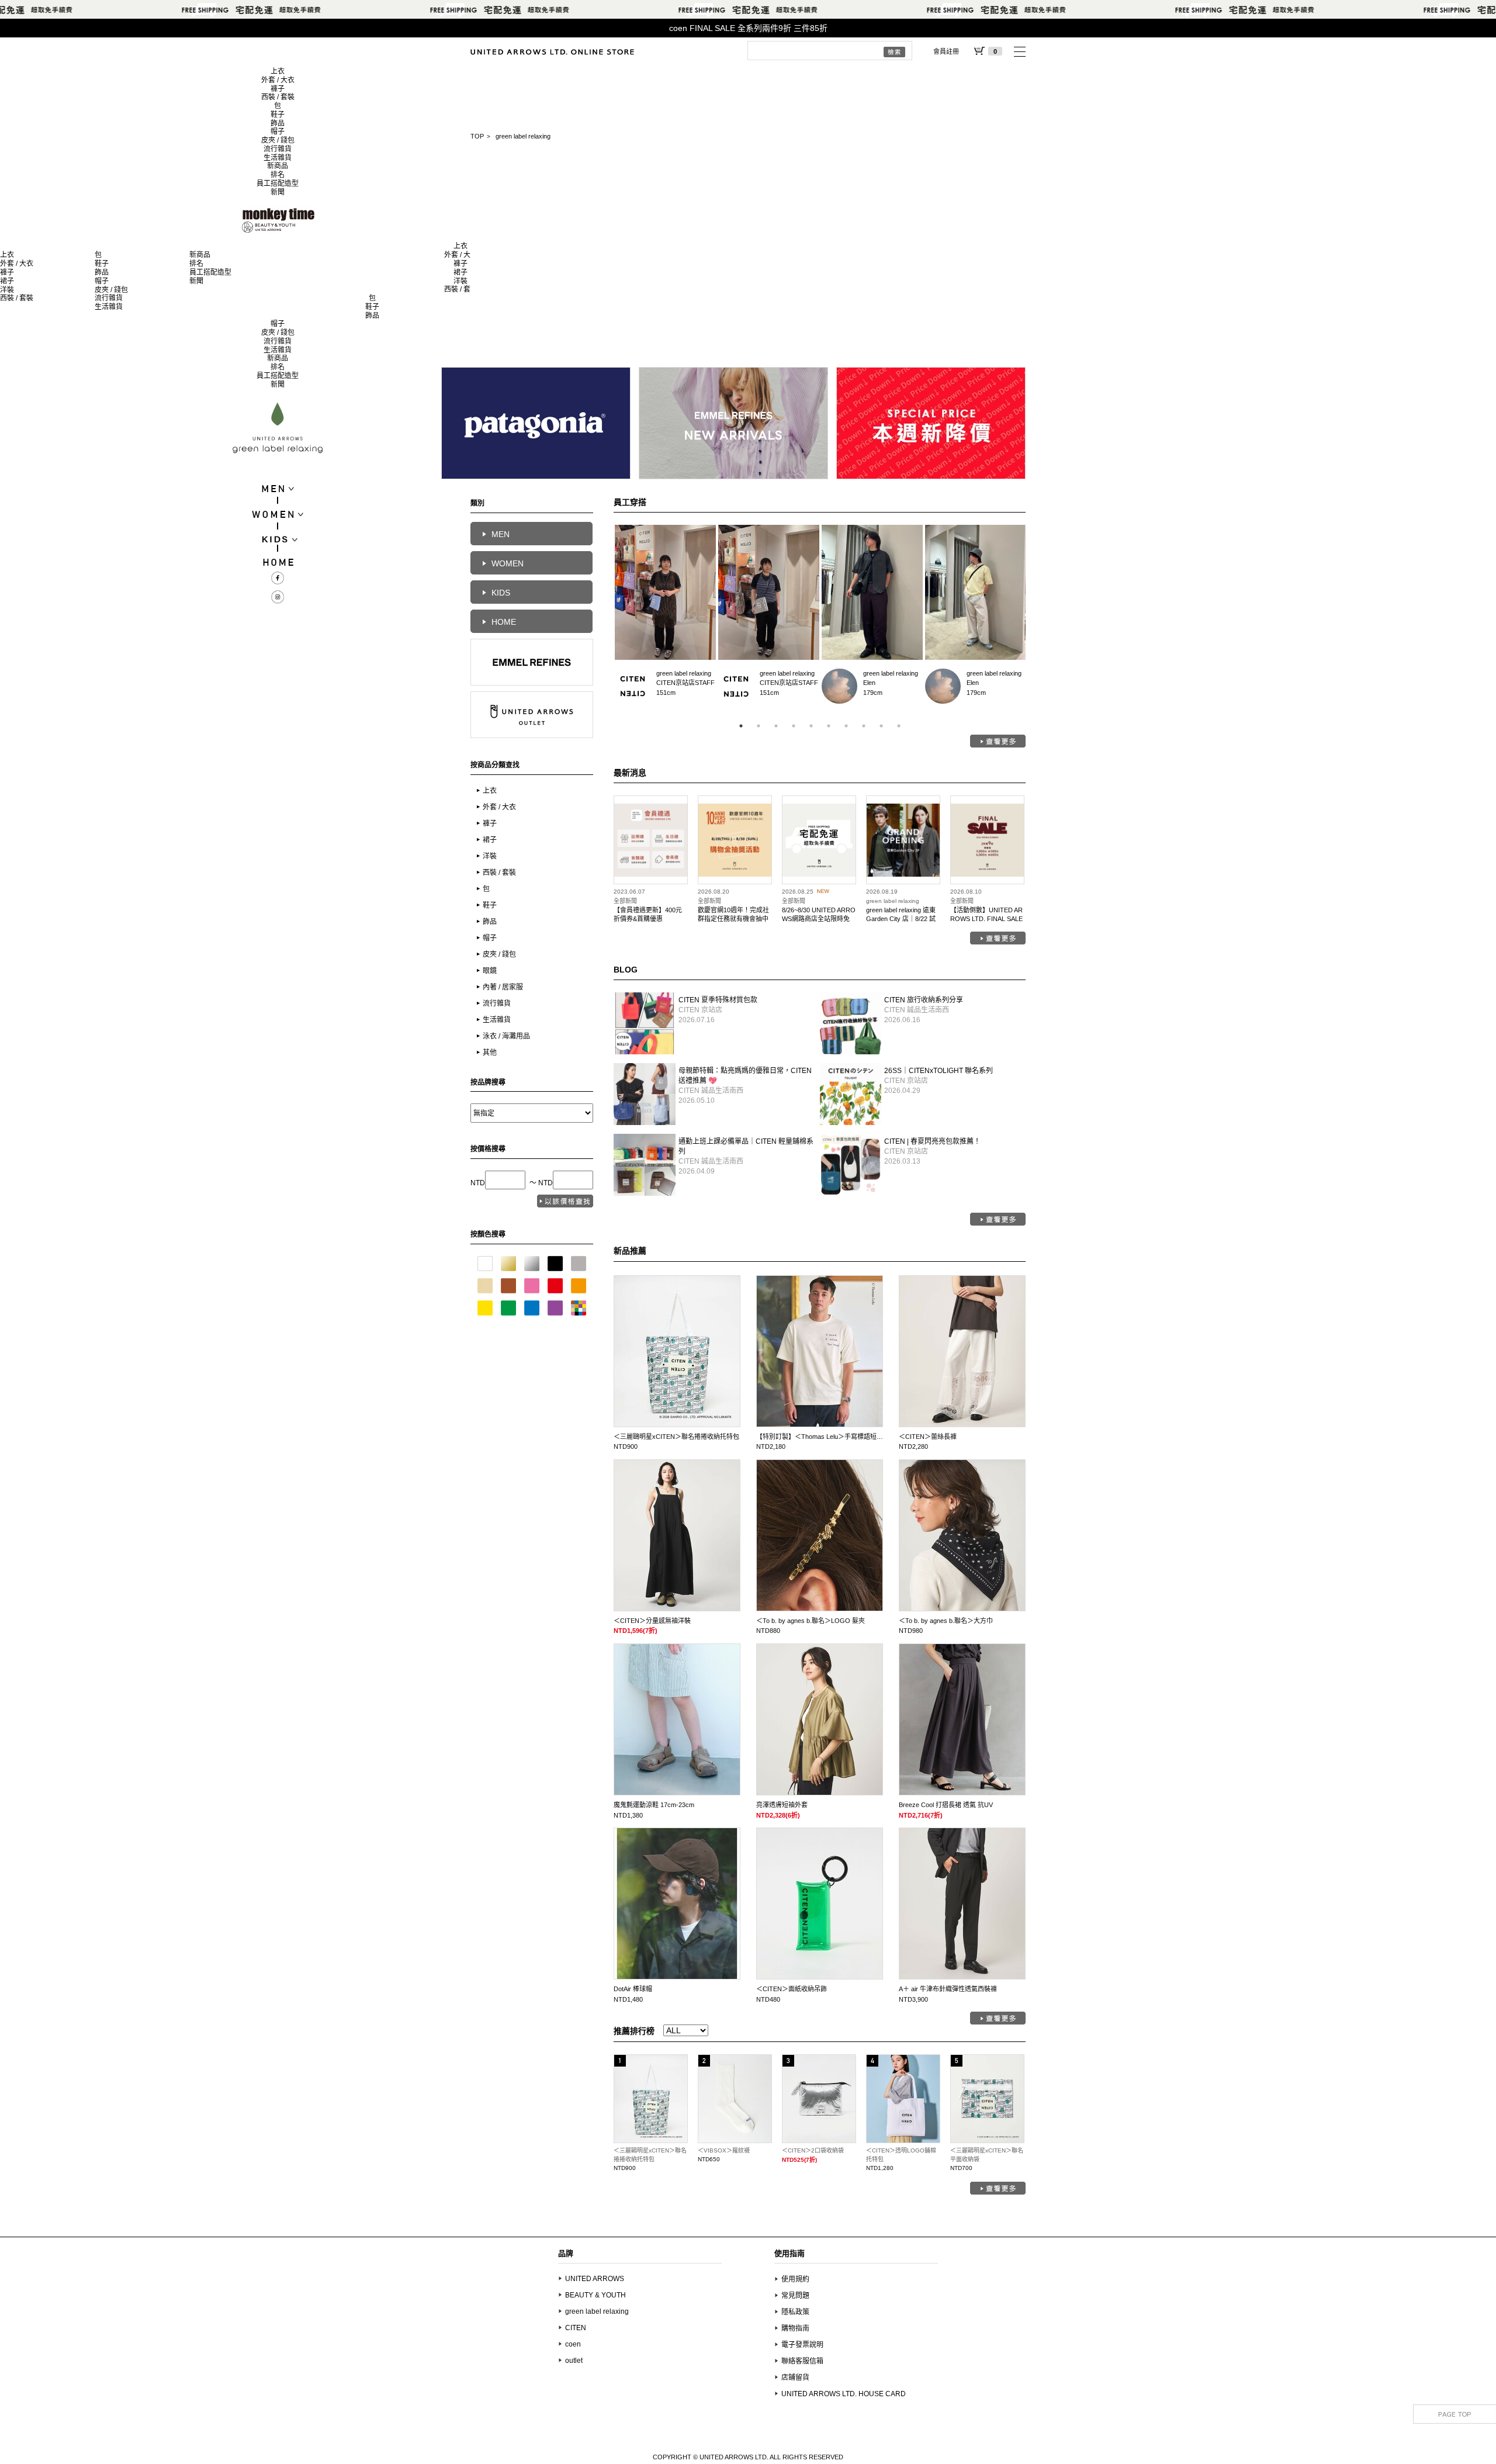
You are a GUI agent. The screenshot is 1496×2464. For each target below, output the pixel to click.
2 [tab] (759, 726)
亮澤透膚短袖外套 (782, 1805)
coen (573, 2344)
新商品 (278, 166)
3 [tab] (776, 726)
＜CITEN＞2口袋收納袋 (813, 2150)
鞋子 (278, 115)
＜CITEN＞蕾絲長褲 (928, 1437)
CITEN (576, 2328)
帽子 (278, 131)
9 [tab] (881, 726)
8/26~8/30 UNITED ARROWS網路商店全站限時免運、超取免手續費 (819, 918)
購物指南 (795, 2328)
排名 (278, 175)
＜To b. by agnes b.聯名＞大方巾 (946, 1621)
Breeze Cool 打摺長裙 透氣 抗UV (946, 1805)
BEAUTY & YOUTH (595, 2295)
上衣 (278, 71)
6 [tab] (829, 726)
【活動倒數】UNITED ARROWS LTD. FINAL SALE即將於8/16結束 (986, 918)
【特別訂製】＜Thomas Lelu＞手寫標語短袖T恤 (825, 1437)
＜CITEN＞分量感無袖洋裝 (652, 1621)
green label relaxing (684, 673)
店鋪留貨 (795, 2378)
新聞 (278, 192)
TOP (477, 136)
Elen (839, 686)
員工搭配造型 (278, 184)
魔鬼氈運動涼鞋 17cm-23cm (654, 1805)
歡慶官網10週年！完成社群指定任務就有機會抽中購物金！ (733, 918)
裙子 (7, 281)
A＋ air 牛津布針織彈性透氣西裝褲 (948, 1989)
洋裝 (7, 290)
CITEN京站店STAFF (633, 686)
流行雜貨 (278, 149)
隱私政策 (795, 2312)
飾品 (278, 123)
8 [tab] (864, 726)
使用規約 (795, 2279)
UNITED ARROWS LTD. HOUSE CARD (844, 2394)
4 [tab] (794, 726)
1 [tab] (741, 726)
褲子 (278, 89)
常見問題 (795, 2296)
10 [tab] (899, 726)
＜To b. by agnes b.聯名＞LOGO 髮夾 (811, 1621)
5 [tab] (811, 726)
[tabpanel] (665, 618)
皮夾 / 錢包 (278, 140)
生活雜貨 (278, 158)
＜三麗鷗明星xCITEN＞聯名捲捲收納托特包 (676, 1437)
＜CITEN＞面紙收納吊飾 (792, 1989)
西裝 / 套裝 (278, 97)
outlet (574, 2361)
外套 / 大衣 (278, 80)
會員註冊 (946, 51)
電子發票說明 (802, 2345)
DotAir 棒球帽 (633, 1989)
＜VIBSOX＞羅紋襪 (724, 2150)
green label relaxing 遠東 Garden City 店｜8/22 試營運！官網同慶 (901, 918)
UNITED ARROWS (595, 2279)
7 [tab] (846, 726)
